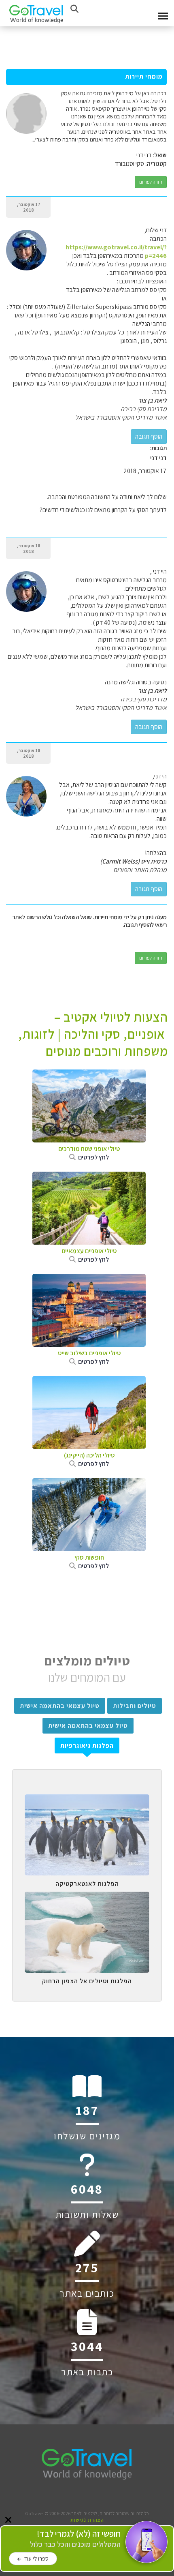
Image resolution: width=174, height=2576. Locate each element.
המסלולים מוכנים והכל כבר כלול (75, 2539)
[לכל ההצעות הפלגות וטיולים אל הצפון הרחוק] (87, 1898)
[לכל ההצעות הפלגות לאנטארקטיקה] (87, 1800)
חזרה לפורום (151, 182)
